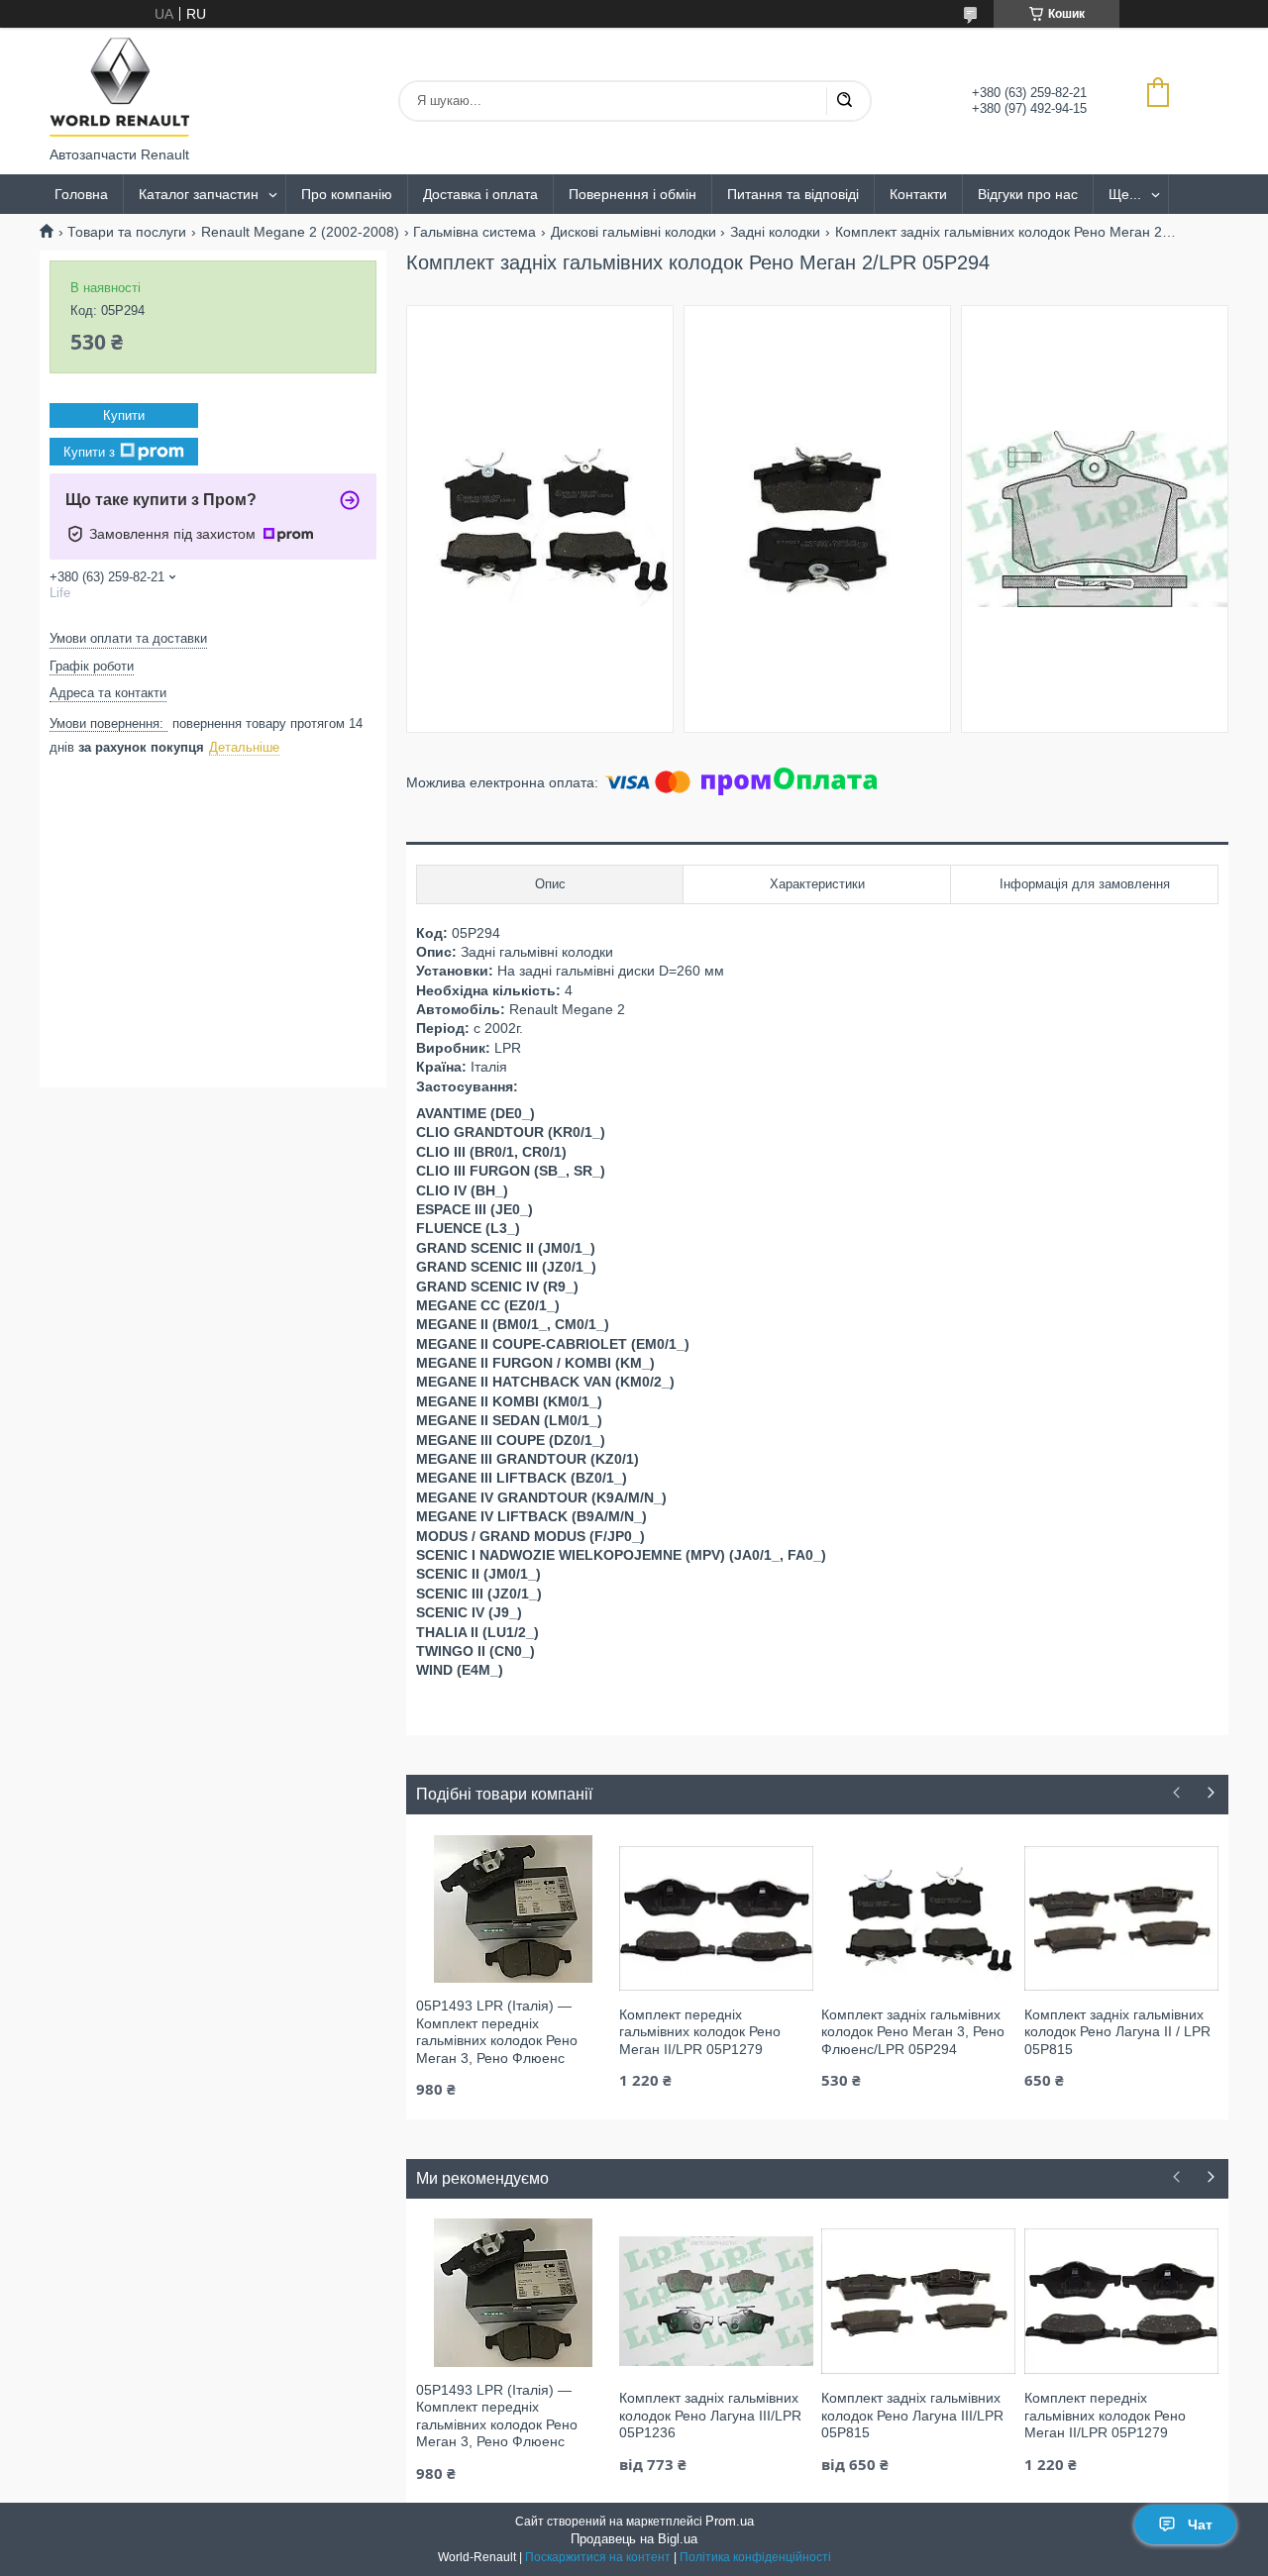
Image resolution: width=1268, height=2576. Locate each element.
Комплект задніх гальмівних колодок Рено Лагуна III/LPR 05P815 (912, 2415)
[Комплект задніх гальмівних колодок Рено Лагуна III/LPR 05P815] (918, 2301)
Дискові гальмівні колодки (634, 232)
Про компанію (347, 194)
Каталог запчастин (199, 194)
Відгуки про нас (1028, 194)
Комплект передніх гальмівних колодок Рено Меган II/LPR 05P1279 (700, 2032)
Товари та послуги (127, 232)
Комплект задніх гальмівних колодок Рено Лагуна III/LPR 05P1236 (710, 2415)
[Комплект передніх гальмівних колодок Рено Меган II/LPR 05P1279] (716, 1917)
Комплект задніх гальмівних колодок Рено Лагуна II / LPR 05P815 (1117, 2032)
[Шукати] (844, 101)
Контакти (918, 194)
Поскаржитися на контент (598, 2557)
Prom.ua (730, 2521)
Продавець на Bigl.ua (634, 2539)
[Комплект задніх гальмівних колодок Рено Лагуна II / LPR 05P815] (1121, 1917)
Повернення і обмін (633, 194)
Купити (124, 415)
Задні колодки (775, 232)
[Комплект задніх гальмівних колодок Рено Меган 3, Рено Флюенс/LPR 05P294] (918, 1917)
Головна (81, 194)
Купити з (89, 452)
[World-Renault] (119, 87)
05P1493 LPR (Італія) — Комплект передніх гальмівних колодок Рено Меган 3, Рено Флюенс (497, 2032)
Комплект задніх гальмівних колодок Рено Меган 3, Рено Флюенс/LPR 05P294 (913, 2032)
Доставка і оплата (480, 194)
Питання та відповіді (793, 194)
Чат (1200, 2524)
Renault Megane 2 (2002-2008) (300, 232)
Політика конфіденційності (755, 2557)
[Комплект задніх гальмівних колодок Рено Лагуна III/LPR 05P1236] (716, 2301)
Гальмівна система (475, 232)
